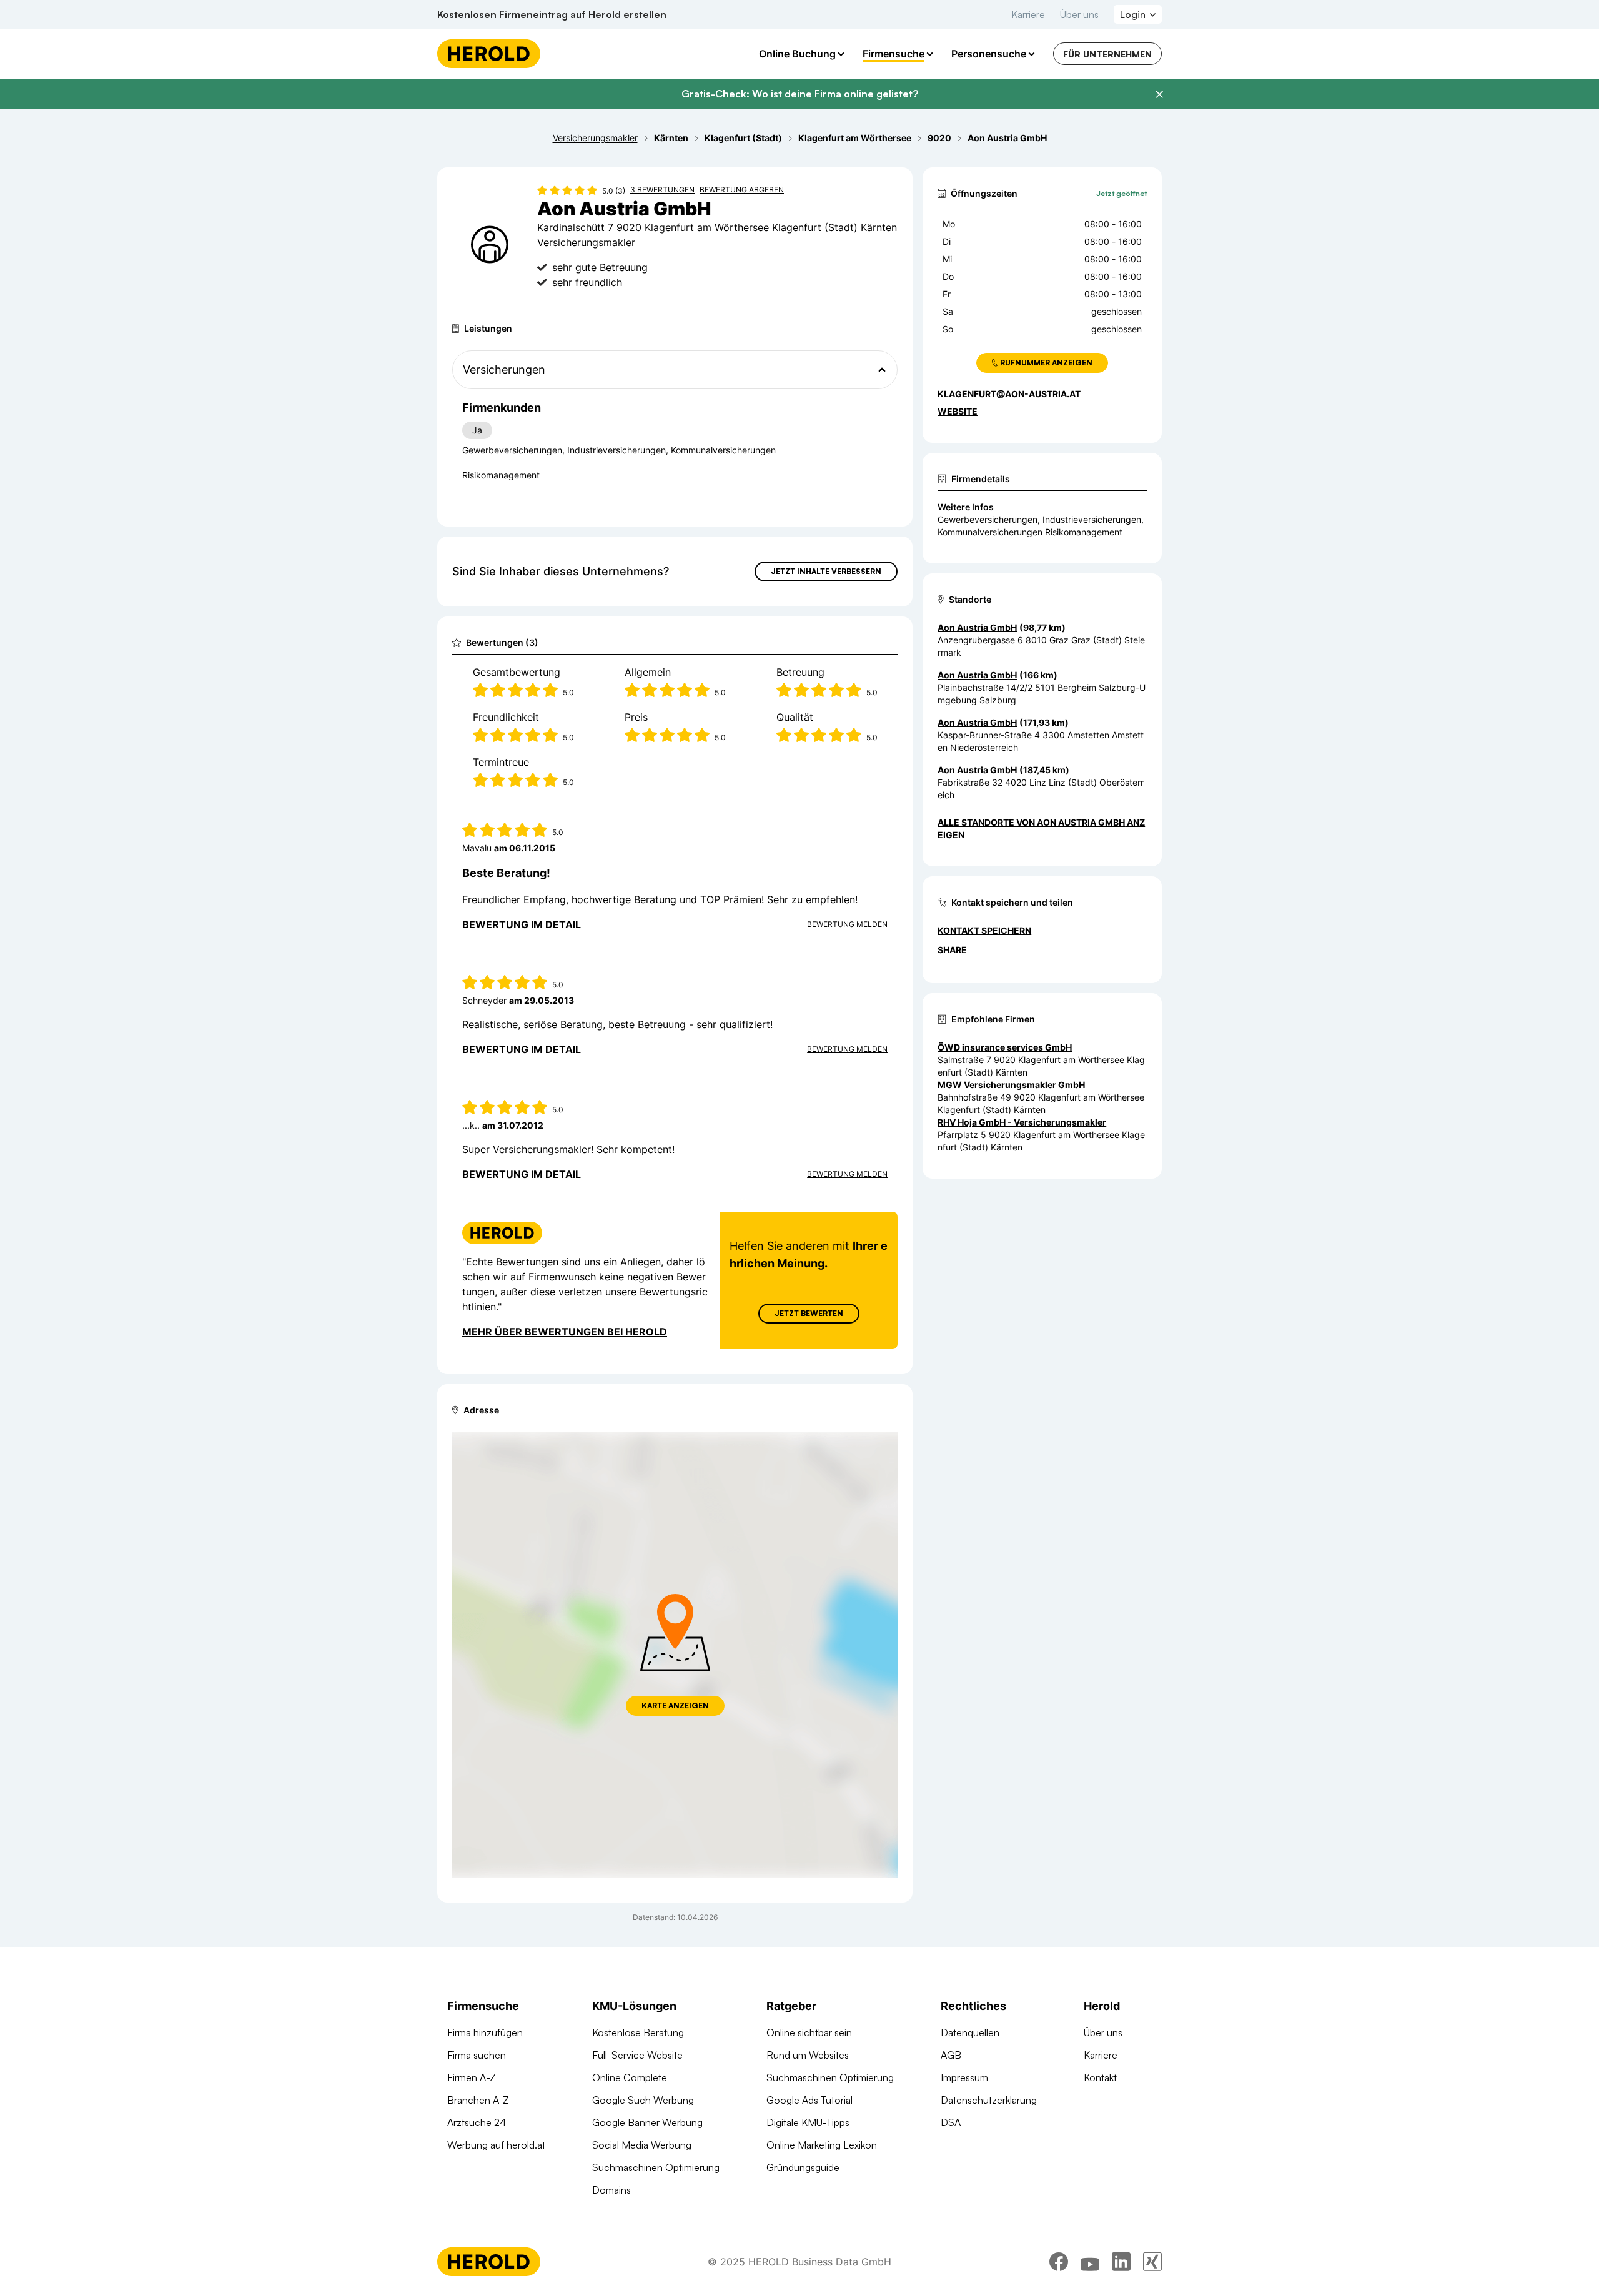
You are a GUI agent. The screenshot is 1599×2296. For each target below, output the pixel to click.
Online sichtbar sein (809, 2032)
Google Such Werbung (643, 2100)
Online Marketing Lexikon (822, 2145)
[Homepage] (489, 54)
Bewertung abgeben (742, 190)
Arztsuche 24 (477, 2122)
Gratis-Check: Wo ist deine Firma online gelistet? (800, 94)
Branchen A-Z (478, 2100)
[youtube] (1090, 2262)
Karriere (1028, 14)
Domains (611, 2190)
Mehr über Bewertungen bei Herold (565, 1332)
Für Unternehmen (1107, 54)
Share (952, 950)
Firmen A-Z (472, 2077)
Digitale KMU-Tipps (808, 2122)
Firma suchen (477, 2055)
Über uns (1079, 14)
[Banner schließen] (1159, 94)
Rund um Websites (808, 2055)
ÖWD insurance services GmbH (1005, 1047)
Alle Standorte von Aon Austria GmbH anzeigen (1041, 829)
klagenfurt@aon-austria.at (1009, 394)
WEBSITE (958, 411)
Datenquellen (970, 2032)
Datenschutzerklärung (989, 2100)
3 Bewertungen (662, 190)
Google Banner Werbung (647, 2122)
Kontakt (1100, 2077)
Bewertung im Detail (522, 924)
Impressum (964, 2077)
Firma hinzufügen (485, 2032)
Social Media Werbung (642, 2145)
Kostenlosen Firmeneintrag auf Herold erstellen (552, 14)
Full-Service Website (637, 2055)
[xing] (1152, 2262)
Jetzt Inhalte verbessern (826, 571)
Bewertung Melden (847, 924)
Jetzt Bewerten (809, 1313)
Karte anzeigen (675, 1705)
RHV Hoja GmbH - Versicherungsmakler (1022, 1122)
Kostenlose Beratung (638, 2032)
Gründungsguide (803, 2167)
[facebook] (1059, 2262)
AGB (951, 2055)
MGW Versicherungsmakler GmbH (1011, 1085)
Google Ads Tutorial (809, 2100)
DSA (951, 2122)
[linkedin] (1121, 2262)
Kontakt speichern (984, 930)
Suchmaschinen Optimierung (656, 2167)
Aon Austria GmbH (977, 627)
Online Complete (630, 2077)
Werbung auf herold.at (496, 2145)
